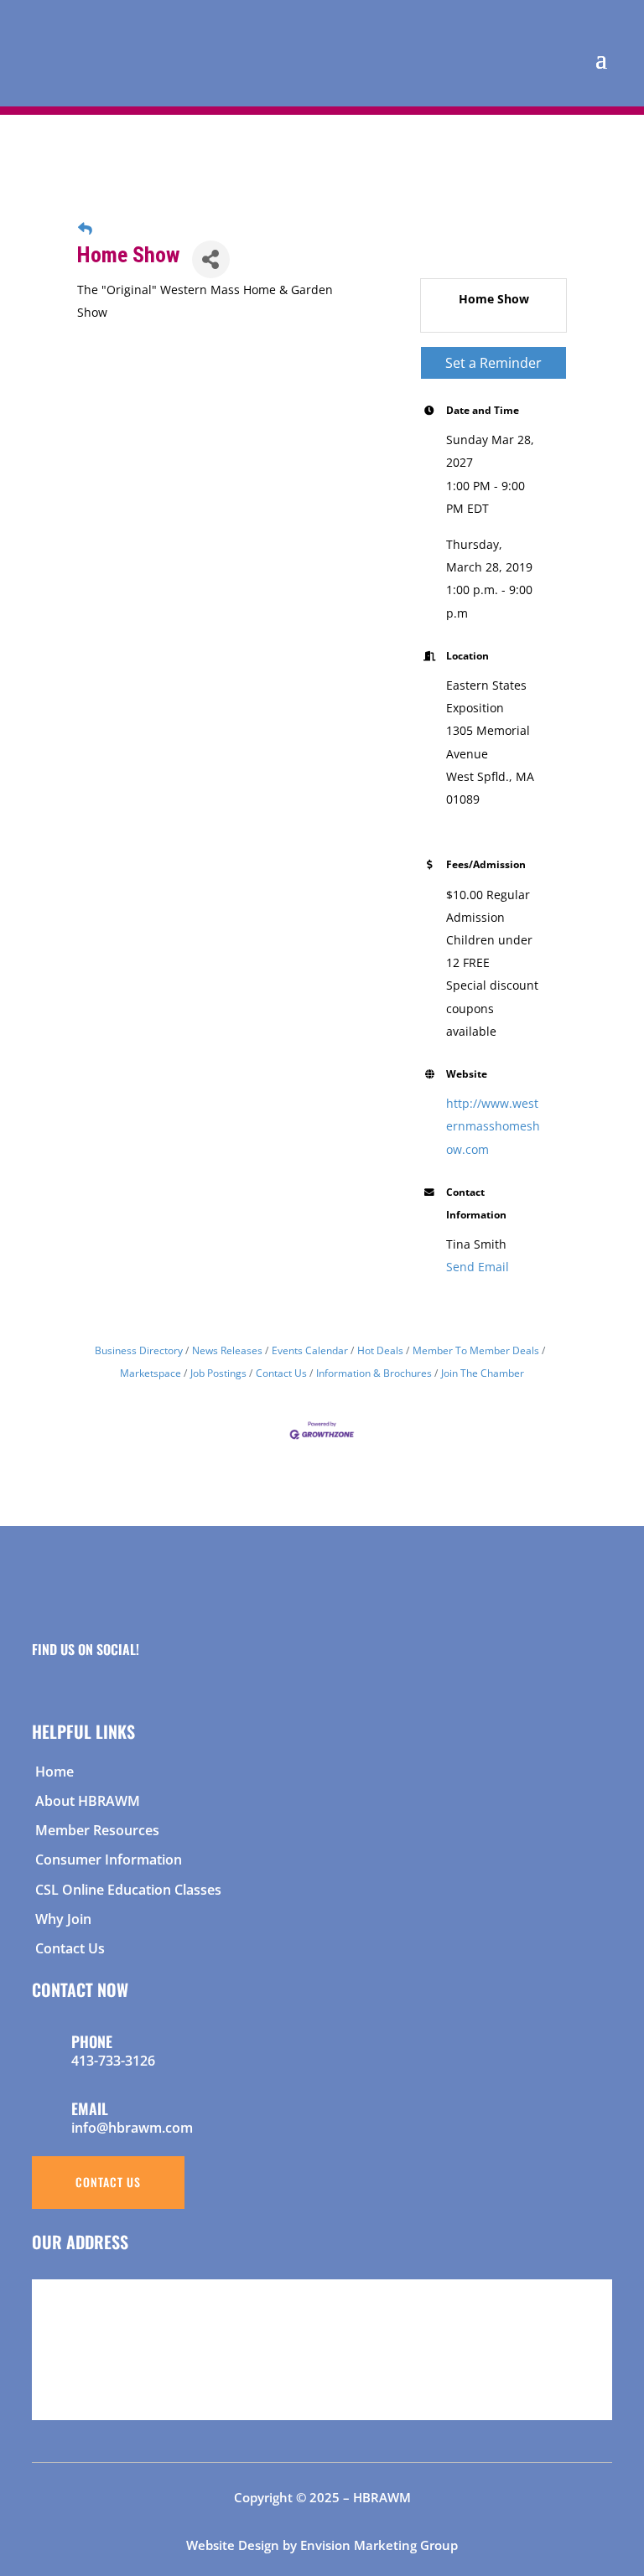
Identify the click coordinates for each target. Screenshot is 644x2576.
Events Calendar (310, 1350)
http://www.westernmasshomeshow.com (493, 1126)
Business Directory (139, 1350)
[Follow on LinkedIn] (101, 1679)
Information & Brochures (374, 1373)
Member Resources (97, 1830)
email (90, 2108)
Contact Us (281, 1373)
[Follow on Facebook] (38, 1679)
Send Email (478, 1267)
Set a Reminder (493, 363)
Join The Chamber (483, 1373)
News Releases (227, 1350)
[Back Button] (85, 228)
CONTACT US (108, 2182)
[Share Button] (211, 259)
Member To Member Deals (476, 1350)
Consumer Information (109, 1860)
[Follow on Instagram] (70, 1679)
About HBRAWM (88, 1801)
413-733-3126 (113, 2061)
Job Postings (218, 1373)
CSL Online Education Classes (128, 1890)
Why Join (63, 1919)
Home (55, 1772)
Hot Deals (380, 1350)
